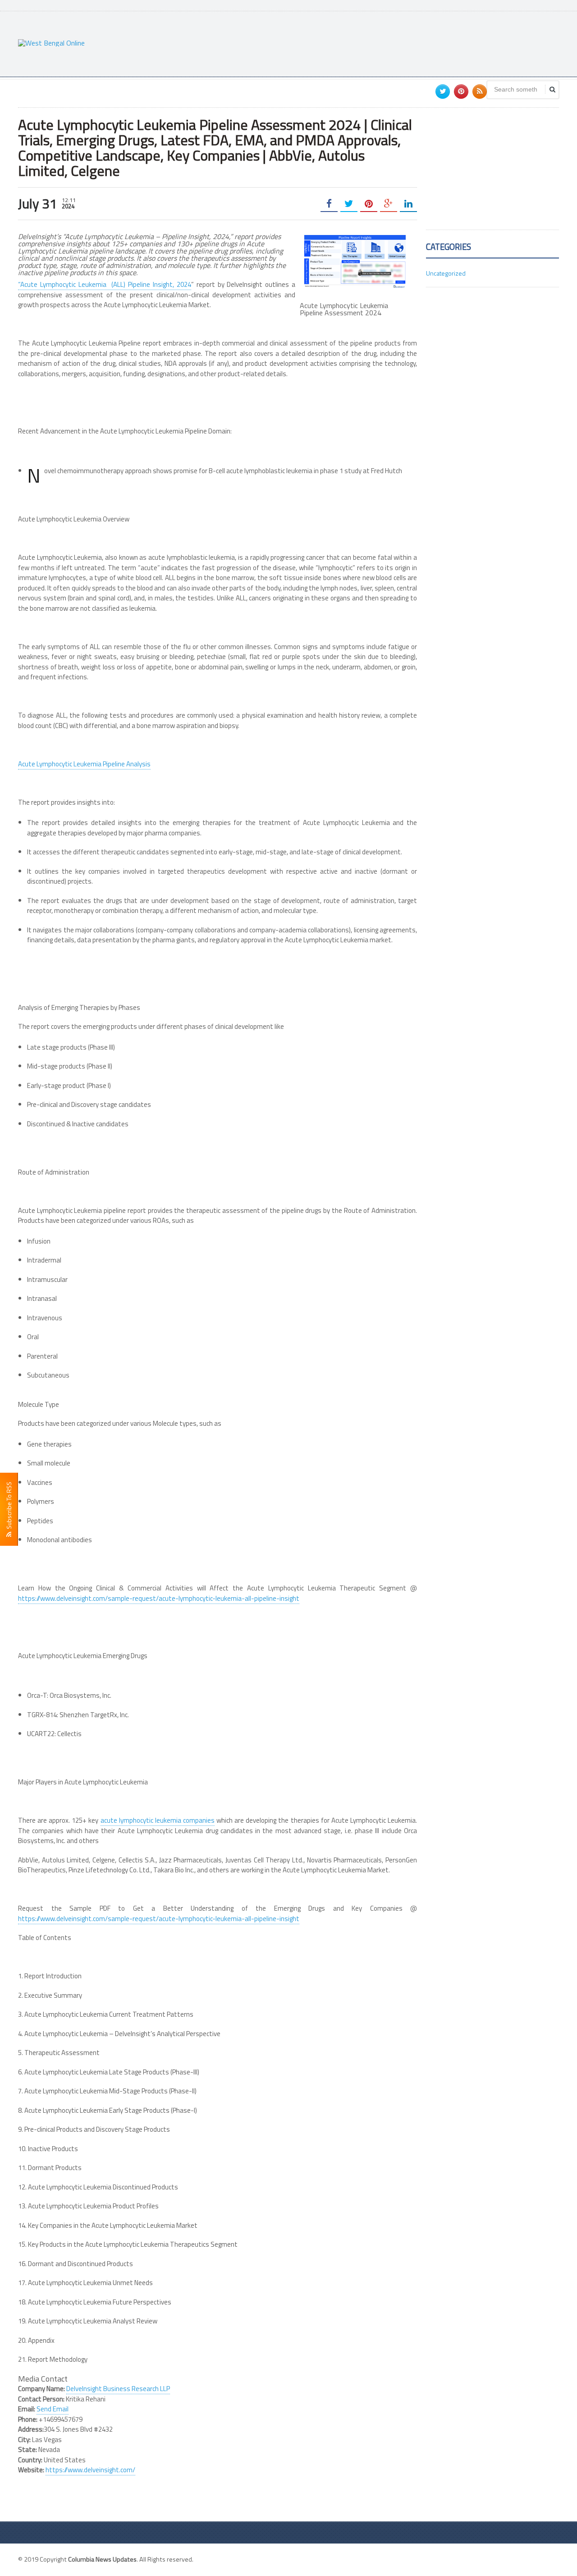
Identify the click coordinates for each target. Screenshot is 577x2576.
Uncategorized (446, 273)
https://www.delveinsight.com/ (90, 2470)
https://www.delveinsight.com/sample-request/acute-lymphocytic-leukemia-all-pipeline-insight (159, 1598)
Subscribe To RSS (9, 1507)
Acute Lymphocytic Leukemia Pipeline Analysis (84, 764)
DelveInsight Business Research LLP (118, 2389)
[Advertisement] (395, 43)
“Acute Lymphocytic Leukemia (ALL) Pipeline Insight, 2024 (105, 284)
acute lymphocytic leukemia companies (158, 1820)
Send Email (53, 2409)
